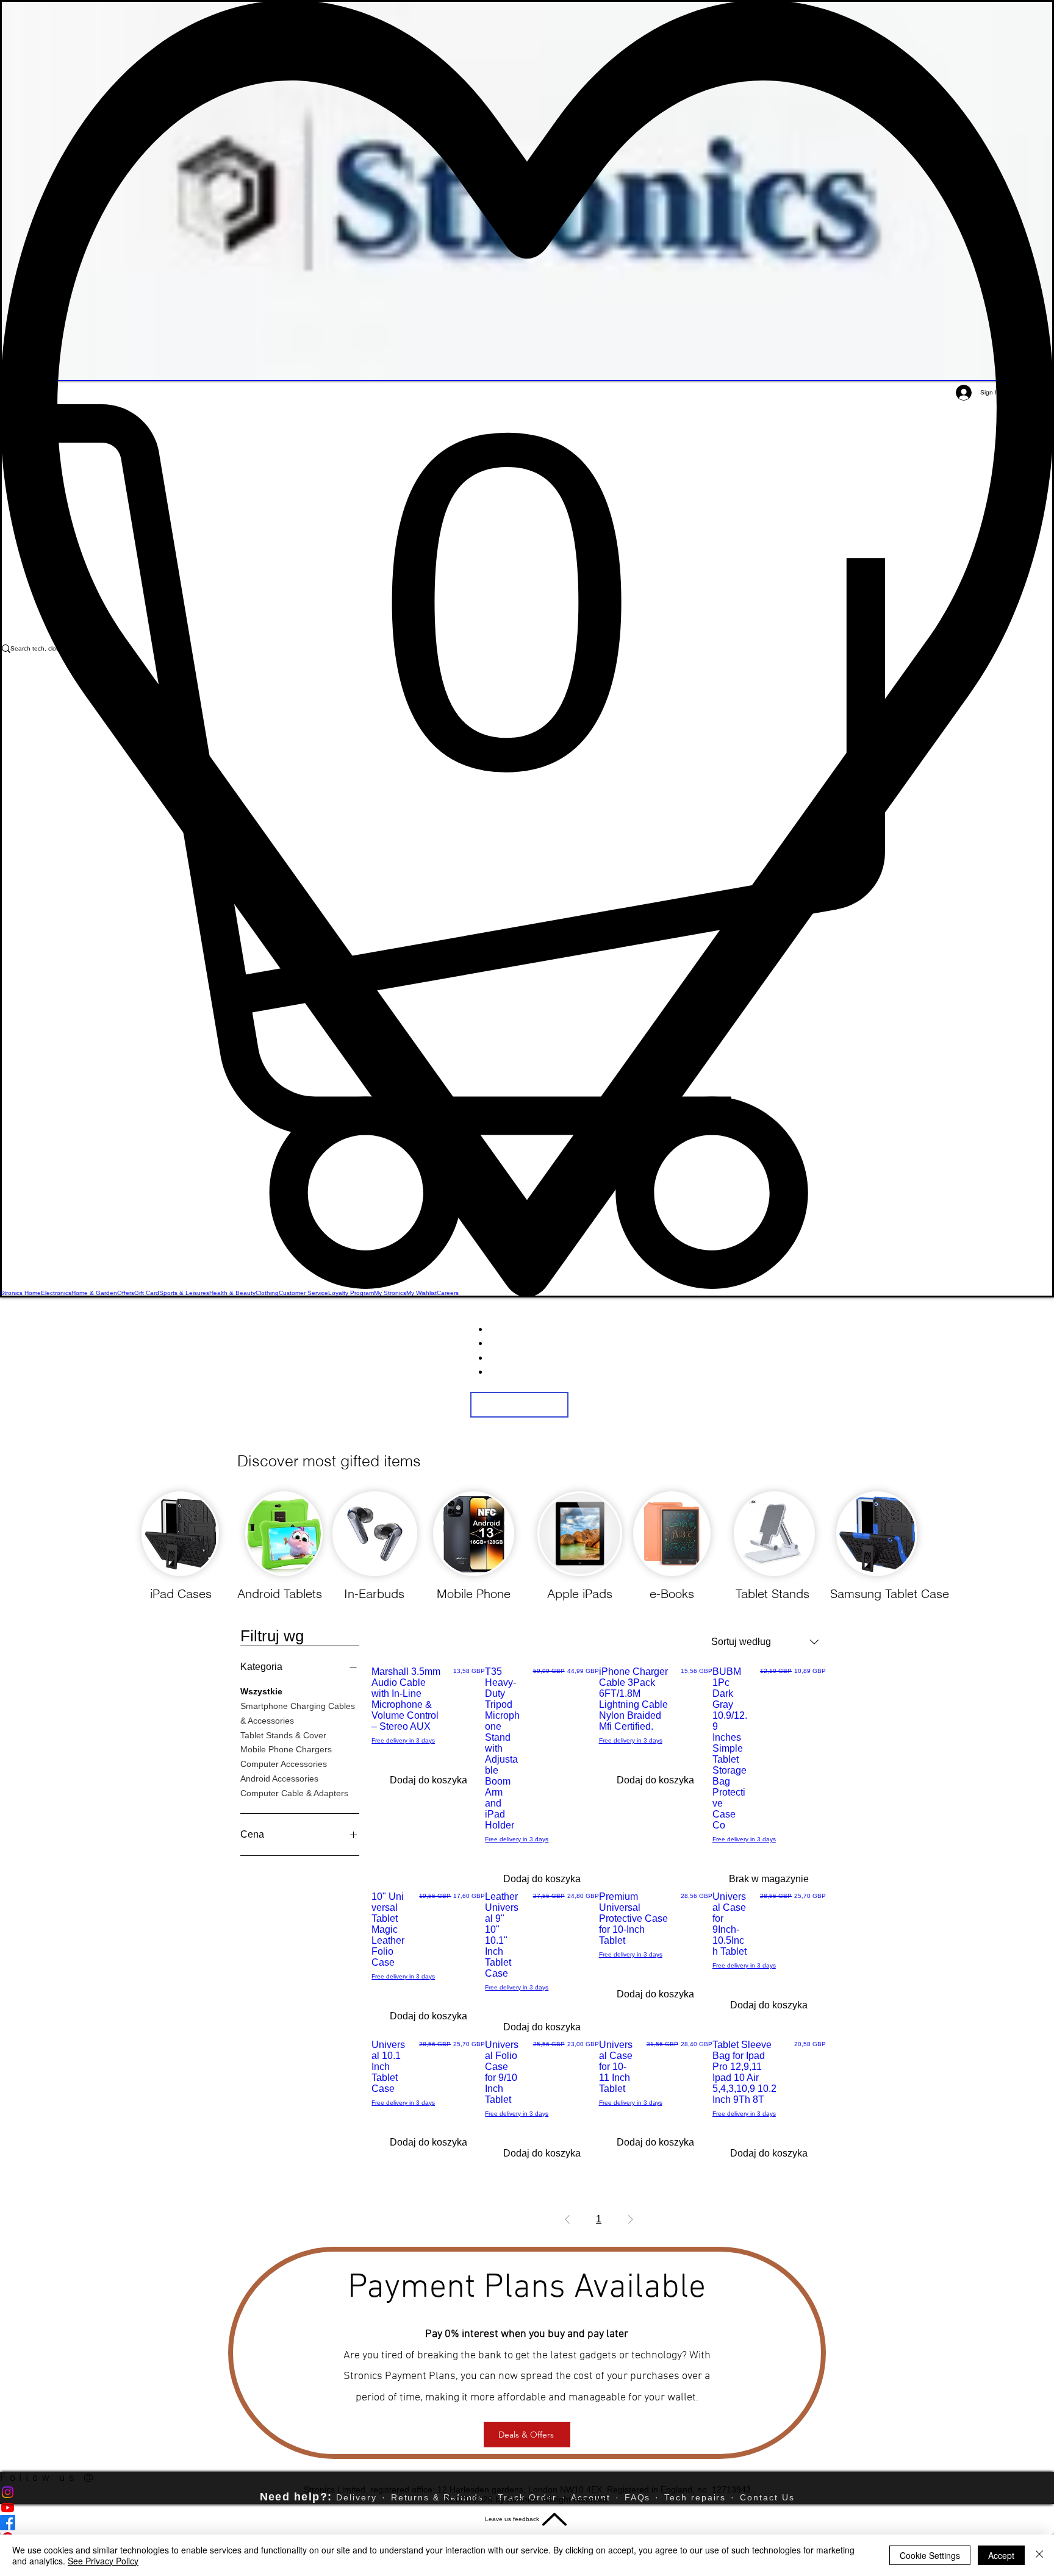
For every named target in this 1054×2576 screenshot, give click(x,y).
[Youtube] (527, 2507)
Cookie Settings (930, 2555)
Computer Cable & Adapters (294, 1793)
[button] (527, 847)
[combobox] (765, 1642)
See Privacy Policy (103, 2561)
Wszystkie (261, 1691)
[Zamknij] (1039, 2555)
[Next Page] (631, 2219)
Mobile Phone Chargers (286, 1749)
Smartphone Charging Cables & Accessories (298, 1713)
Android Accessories (279, 1779)
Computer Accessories (284, 1764)
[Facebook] (527, 2523)
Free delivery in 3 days (403, 1740)
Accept (1001, 2555)
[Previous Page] (567, 2219)
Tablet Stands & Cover (283, 1735)
